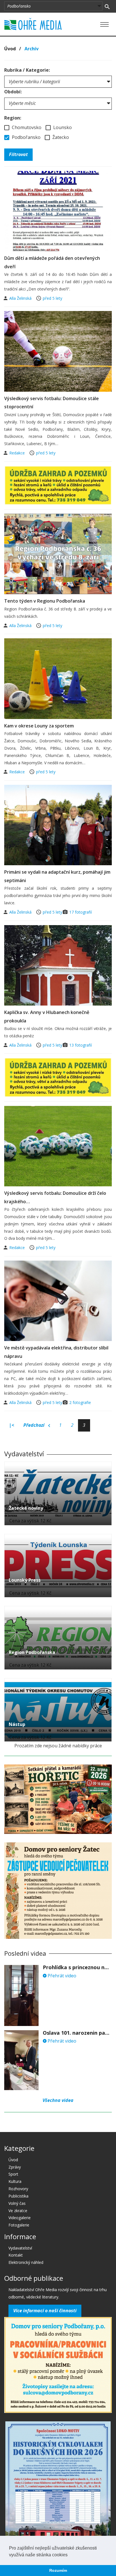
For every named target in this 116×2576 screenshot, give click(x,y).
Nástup (17, 1724)
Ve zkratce (18, 2211)
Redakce (18, 453)
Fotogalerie (19, 2225)
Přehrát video (61, 1976)
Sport (13, 2174)
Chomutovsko (26, 127)
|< (12, 1425)
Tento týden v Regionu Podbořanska (45, 601)
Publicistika (18, 2196)
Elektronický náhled (26, 2262)
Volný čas (17, 2203)
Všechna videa (58, 2100)
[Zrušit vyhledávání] (107, 6)
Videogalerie (20, 2218)
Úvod (10, 49)
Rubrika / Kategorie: (27, 70)
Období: (13, 92)
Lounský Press (25, 1580)
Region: (13, 118)
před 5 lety (53, 298)
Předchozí (34, 1425)
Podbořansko (26, 137)
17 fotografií (81, 912)
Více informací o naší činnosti (45, 2311)
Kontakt (16, 2255)
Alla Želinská (21, 298)
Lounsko (62, 127)
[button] (70, 2555)
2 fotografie (80, 1402)
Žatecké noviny (26, 1508)
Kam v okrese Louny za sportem (39, 726)
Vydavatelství (20, 2248)
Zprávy (15, 2167)
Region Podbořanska (32, 1652)
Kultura (15, 2181)
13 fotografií (81, 1045)
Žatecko (60, 137)
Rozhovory (18, 2189)
